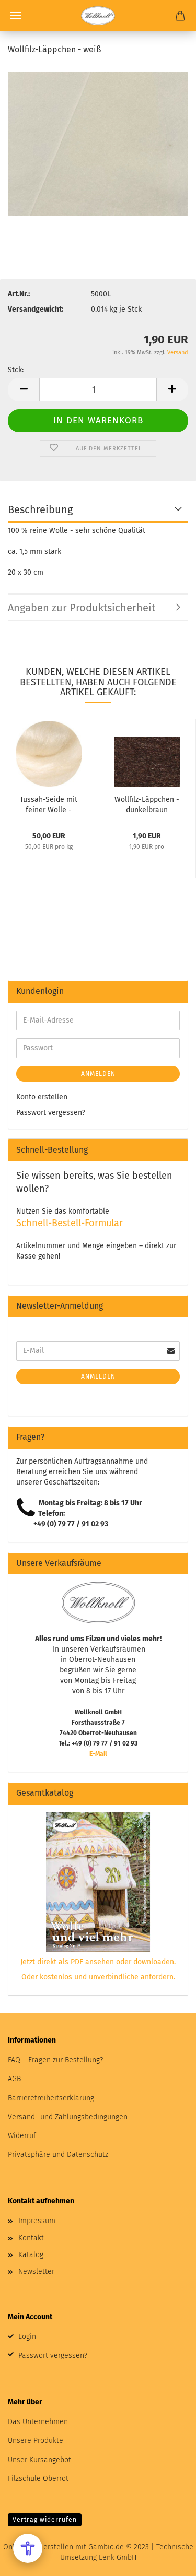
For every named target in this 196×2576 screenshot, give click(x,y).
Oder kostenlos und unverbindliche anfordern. (98, 1977)
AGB (14, 2079)
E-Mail (98, 1754)
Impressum (37, 2221)
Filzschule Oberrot (38, 2479)
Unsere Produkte (36, 2441)
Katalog (31, 2255)
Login (27, 2337)
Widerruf (22, 2136)
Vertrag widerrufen (45, 2520)
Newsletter (36, 2271)
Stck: (16, 370)
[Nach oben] (167, 2560)
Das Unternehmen (38, 2422)
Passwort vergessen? (51, 1113)
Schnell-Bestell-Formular (70, 1223)
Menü (16, 16)
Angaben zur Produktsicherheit (82, 608)
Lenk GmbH (118, 2557)
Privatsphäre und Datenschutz (58, 2154)
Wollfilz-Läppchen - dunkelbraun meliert (147, 804)
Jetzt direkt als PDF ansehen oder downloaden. (98, 1962)
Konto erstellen (42, 1097)
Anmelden (98, 1074)
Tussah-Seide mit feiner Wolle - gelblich (49, 804)
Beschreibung (40, 509)
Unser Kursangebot (39, 2460)
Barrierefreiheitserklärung (51, 2098)
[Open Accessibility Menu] (28, 2548)
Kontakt (31, 2238)
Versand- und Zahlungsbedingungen (68, 2117)
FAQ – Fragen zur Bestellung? (55, 2060)
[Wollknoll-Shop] (98, 16)
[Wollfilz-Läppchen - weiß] (98, 143)
